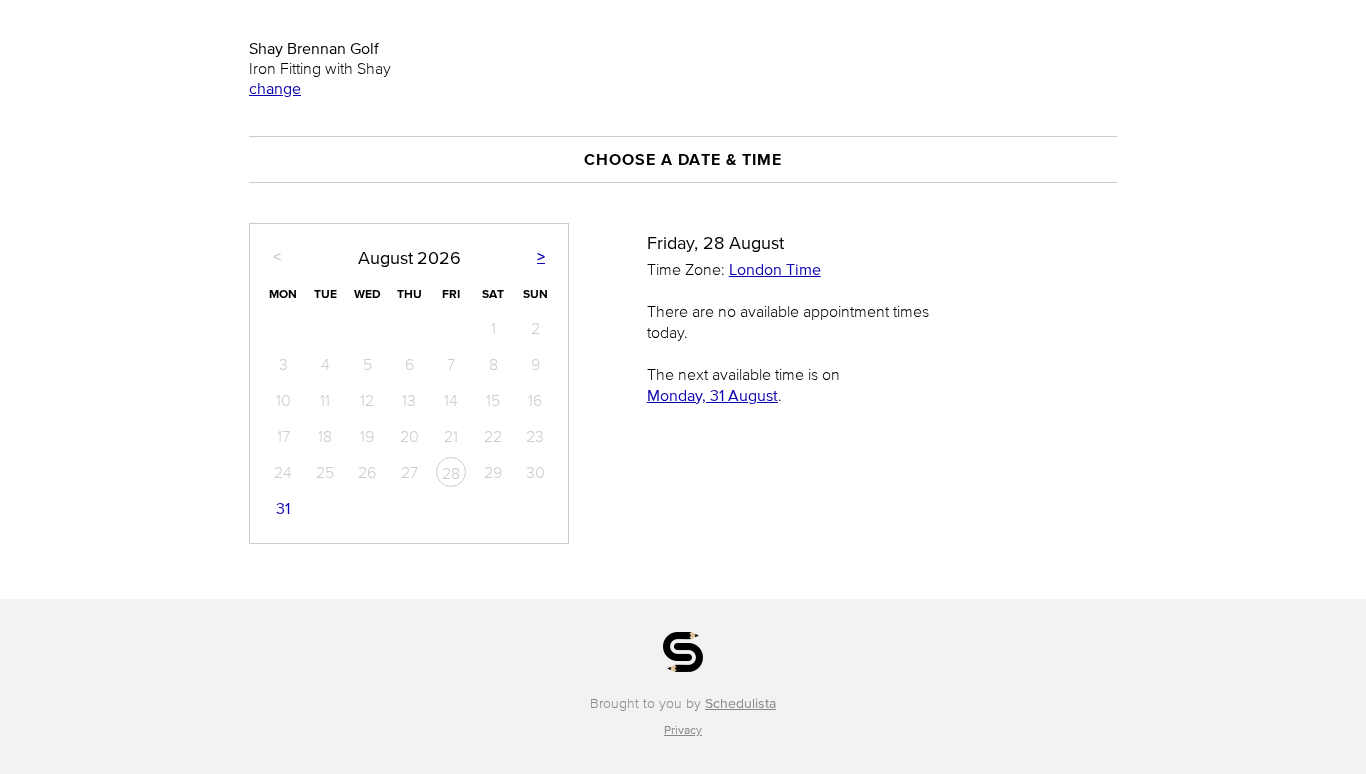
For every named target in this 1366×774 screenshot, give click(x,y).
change (275, 88)
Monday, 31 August (712, 395)
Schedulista (740, 703)
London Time (775, 269)
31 (283, 508)
